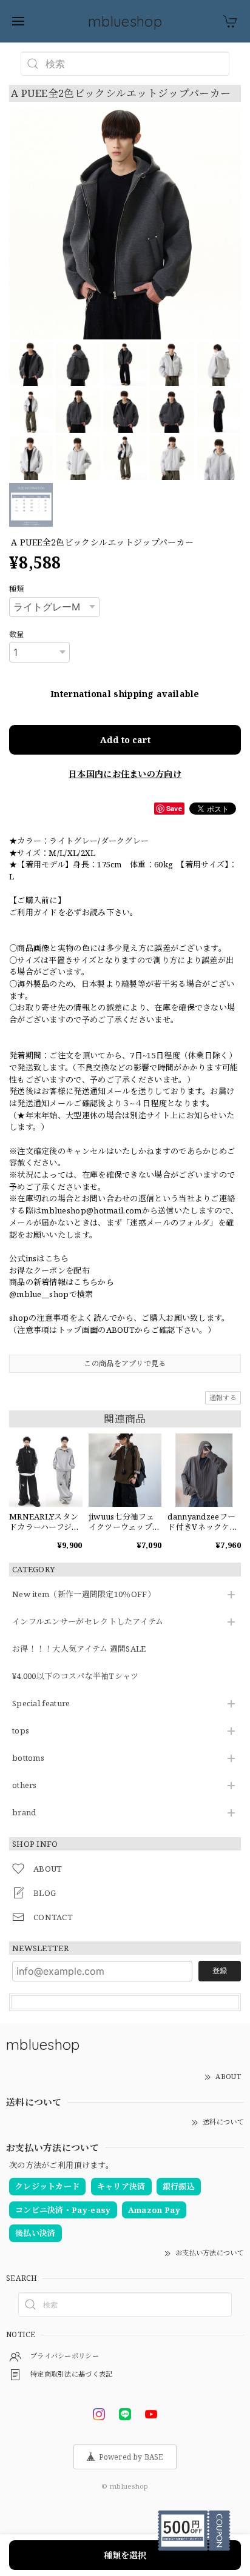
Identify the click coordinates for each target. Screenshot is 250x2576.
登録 (220, 1971)
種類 (17, 589)
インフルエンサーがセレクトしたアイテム (88, 1622)
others (25, 1786)
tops (21, 1731)
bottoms (28, 1758)
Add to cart (125, 740)
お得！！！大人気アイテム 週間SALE (79, 1649)
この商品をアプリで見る (125, 1363)
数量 (17, 634)
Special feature (41, 1704)
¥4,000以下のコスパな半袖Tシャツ (76, 1677)
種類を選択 (125, 2555)
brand (24, 1813)
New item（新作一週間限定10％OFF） (84, 1595)
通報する (223, 1397)
